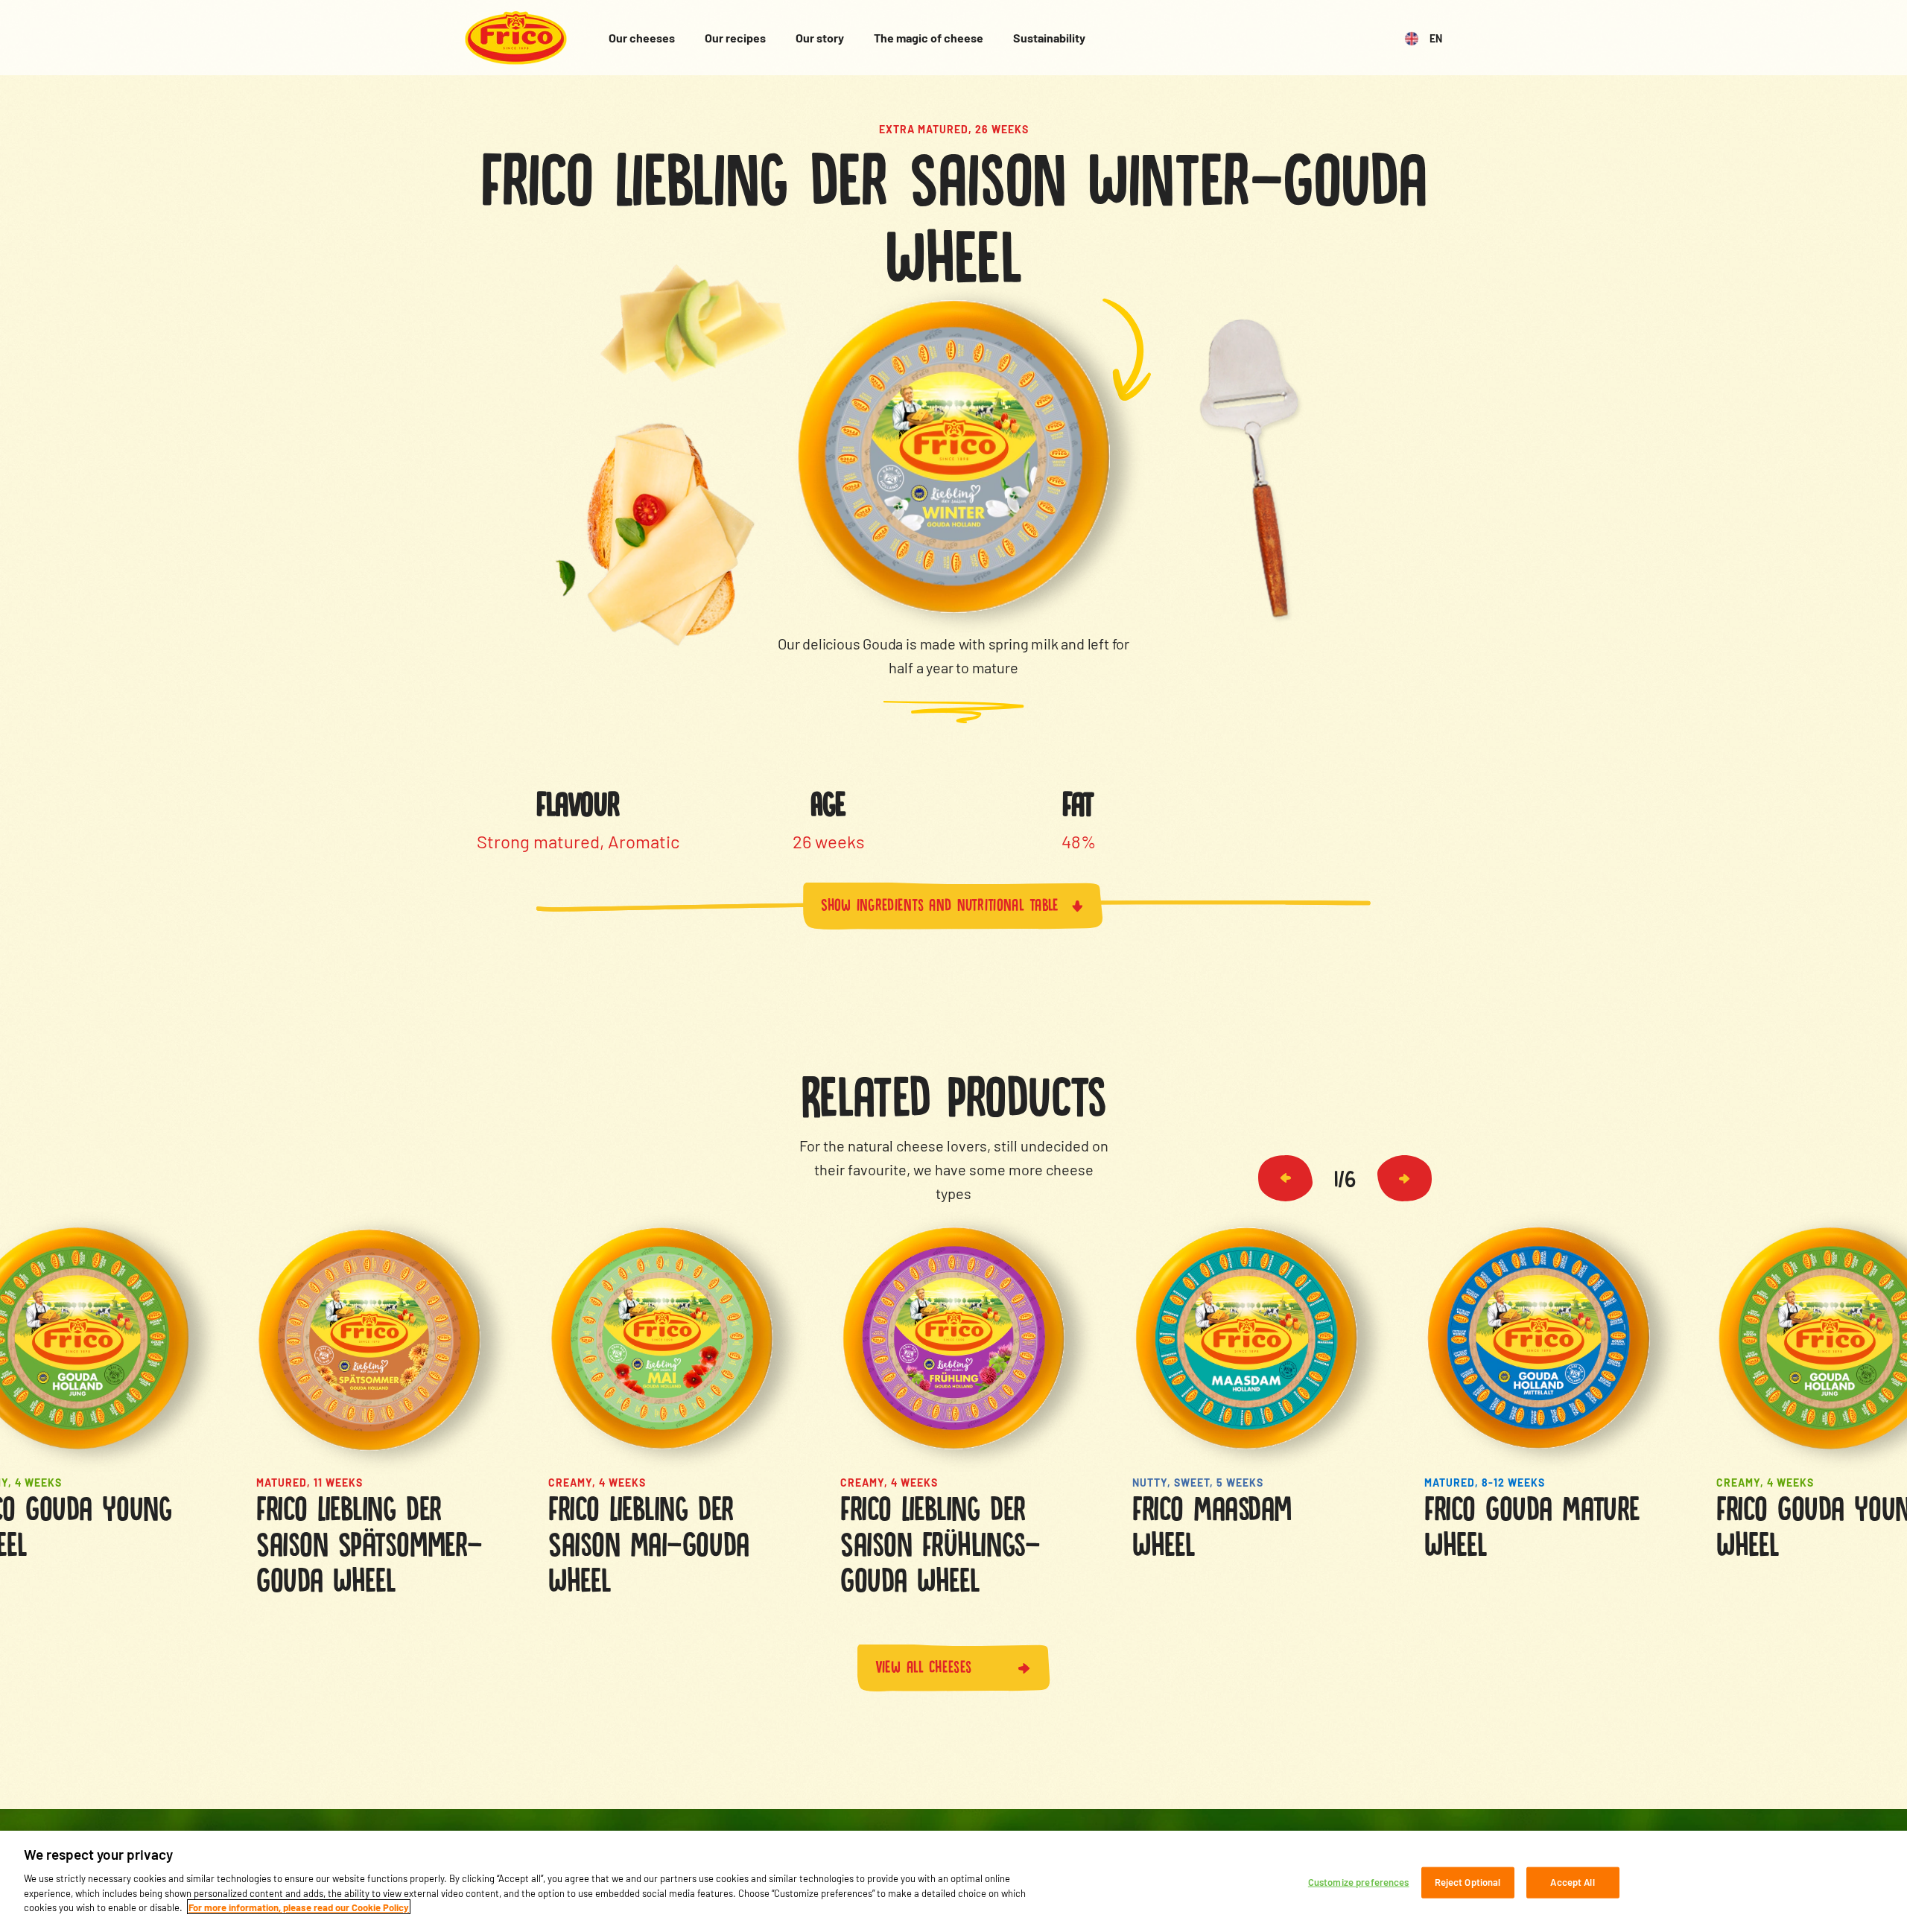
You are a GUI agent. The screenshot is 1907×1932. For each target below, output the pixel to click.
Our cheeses (642, 38)
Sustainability (1049, 38)
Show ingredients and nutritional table (940, 903)
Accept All (1572, 1881)
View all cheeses (924, 1665)
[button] (1285, 1178)
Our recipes (735, 38)
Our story (820, 38)
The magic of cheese (929, 38)
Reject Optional (1468, 1881)
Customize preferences (1359, 1881)
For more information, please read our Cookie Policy (299, 1907)
